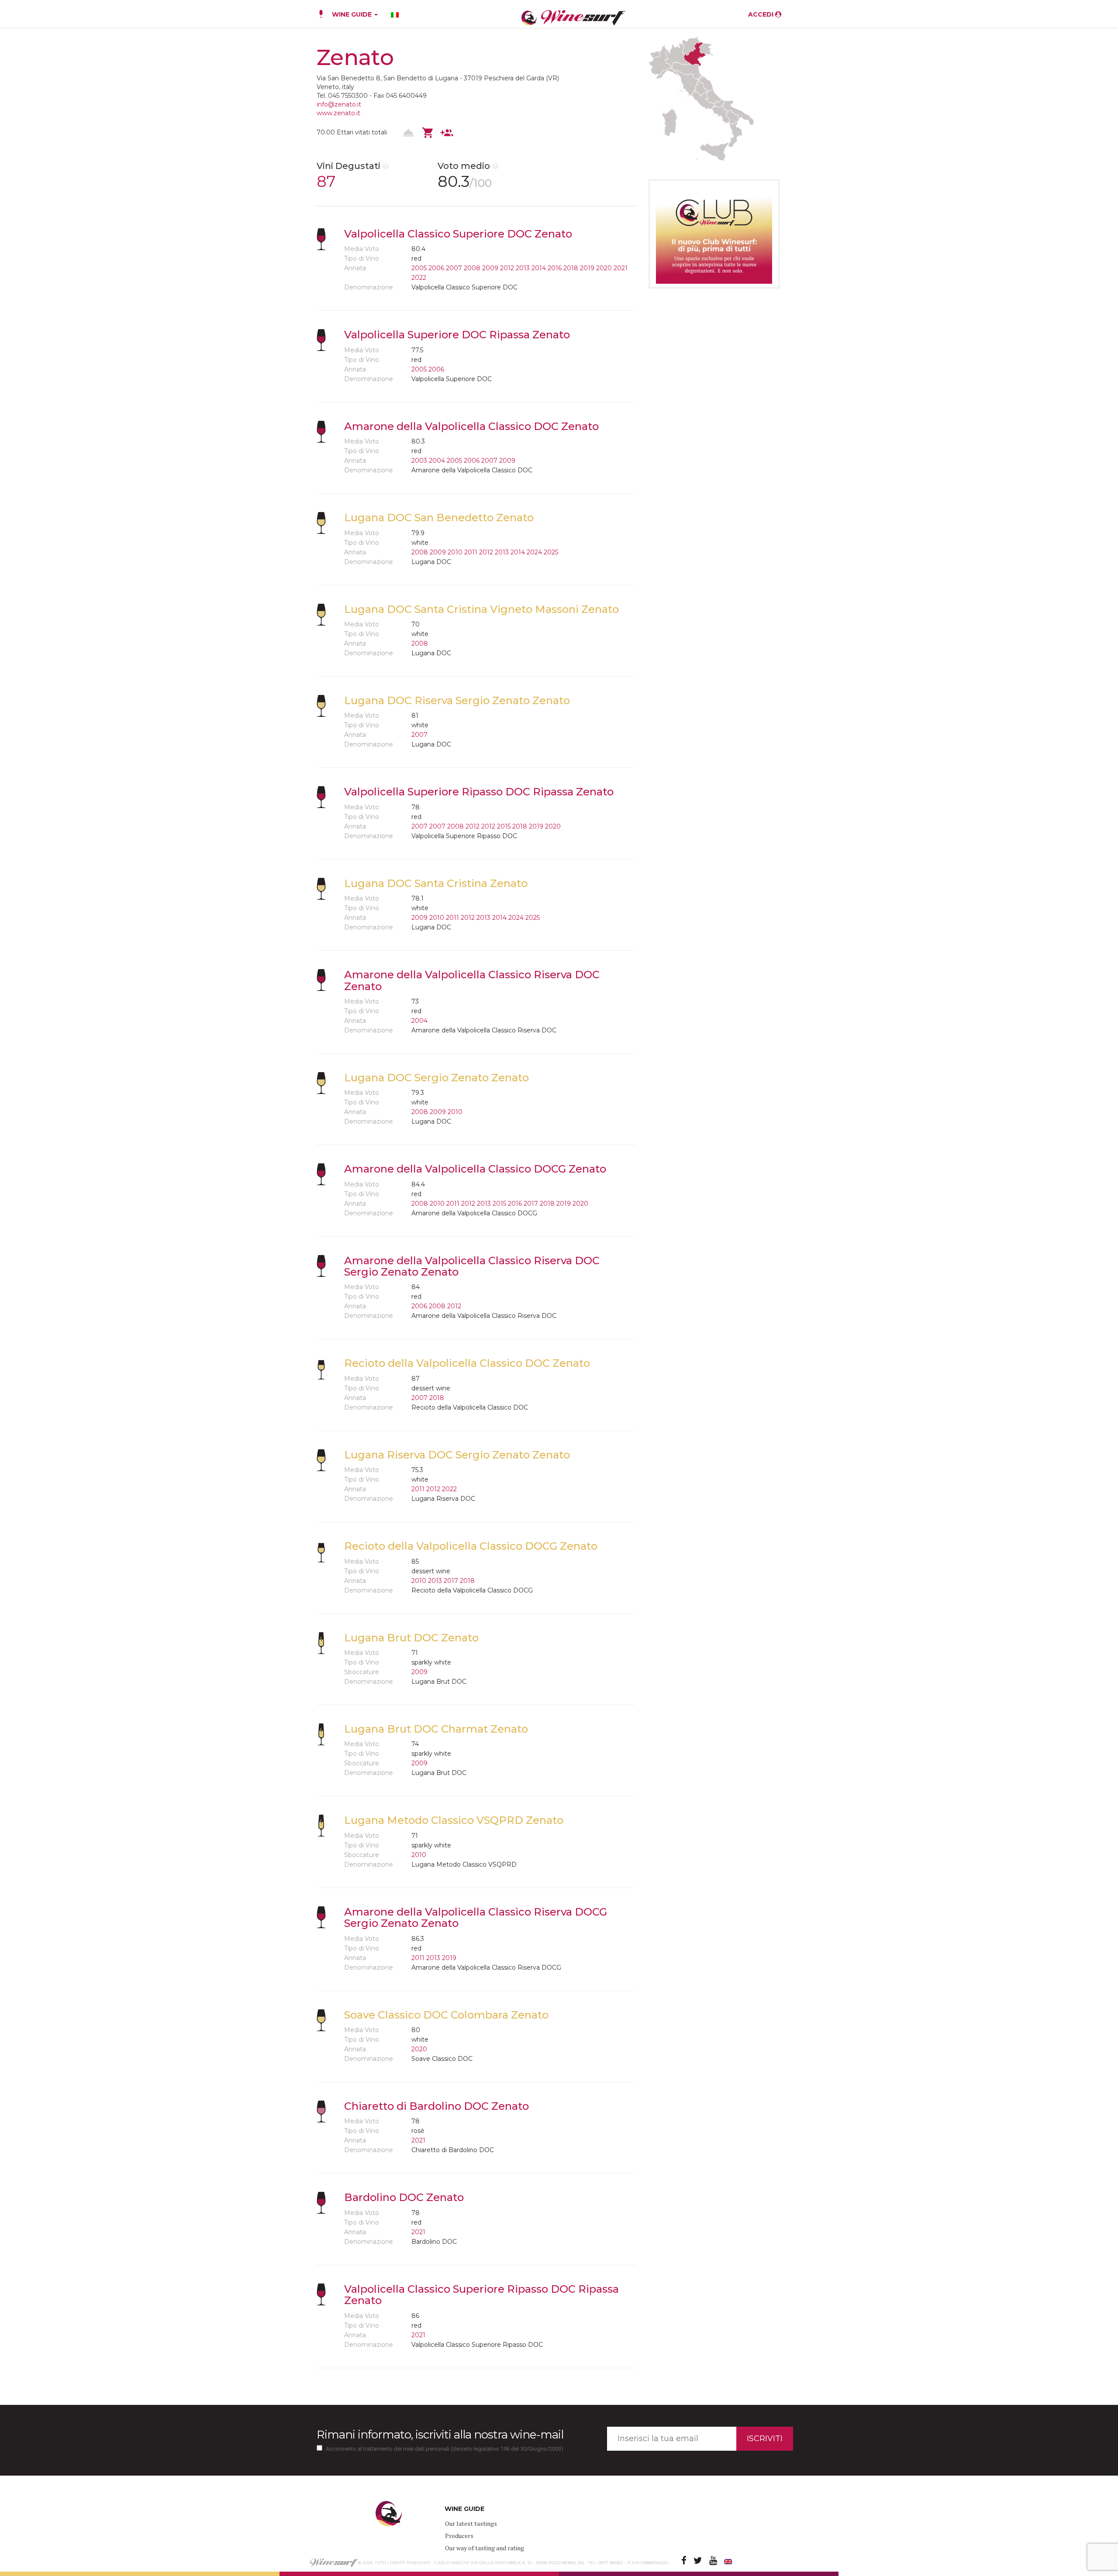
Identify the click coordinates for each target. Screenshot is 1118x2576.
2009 (490, 268)
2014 (539, 268)
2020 (604, 268)
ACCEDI (762, 14)
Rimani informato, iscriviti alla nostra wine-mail (440, 2435)
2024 (534, 552)
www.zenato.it (338, 113)
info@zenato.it (339, 104)
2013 (523, 268)
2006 (436, 268)
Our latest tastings (471, 2523)
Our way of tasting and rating (485, 2548)
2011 (471, 552)
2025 (551, 552)
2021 (621, 268)
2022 (419, 278)
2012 (507, 268)
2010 (455, 552)
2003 (419, 461)
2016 (555, 268)
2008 (472, 268)
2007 (454, 268)
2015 (504, 826)
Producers (459, 2536)
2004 (437, 461)
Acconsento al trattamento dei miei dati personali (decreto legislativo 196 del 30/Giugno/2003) (445, 2449)
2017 (531, 1204)
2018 (571, 268)
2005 (419, 268)
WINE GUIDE (353, 14)
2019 (587, 268)
